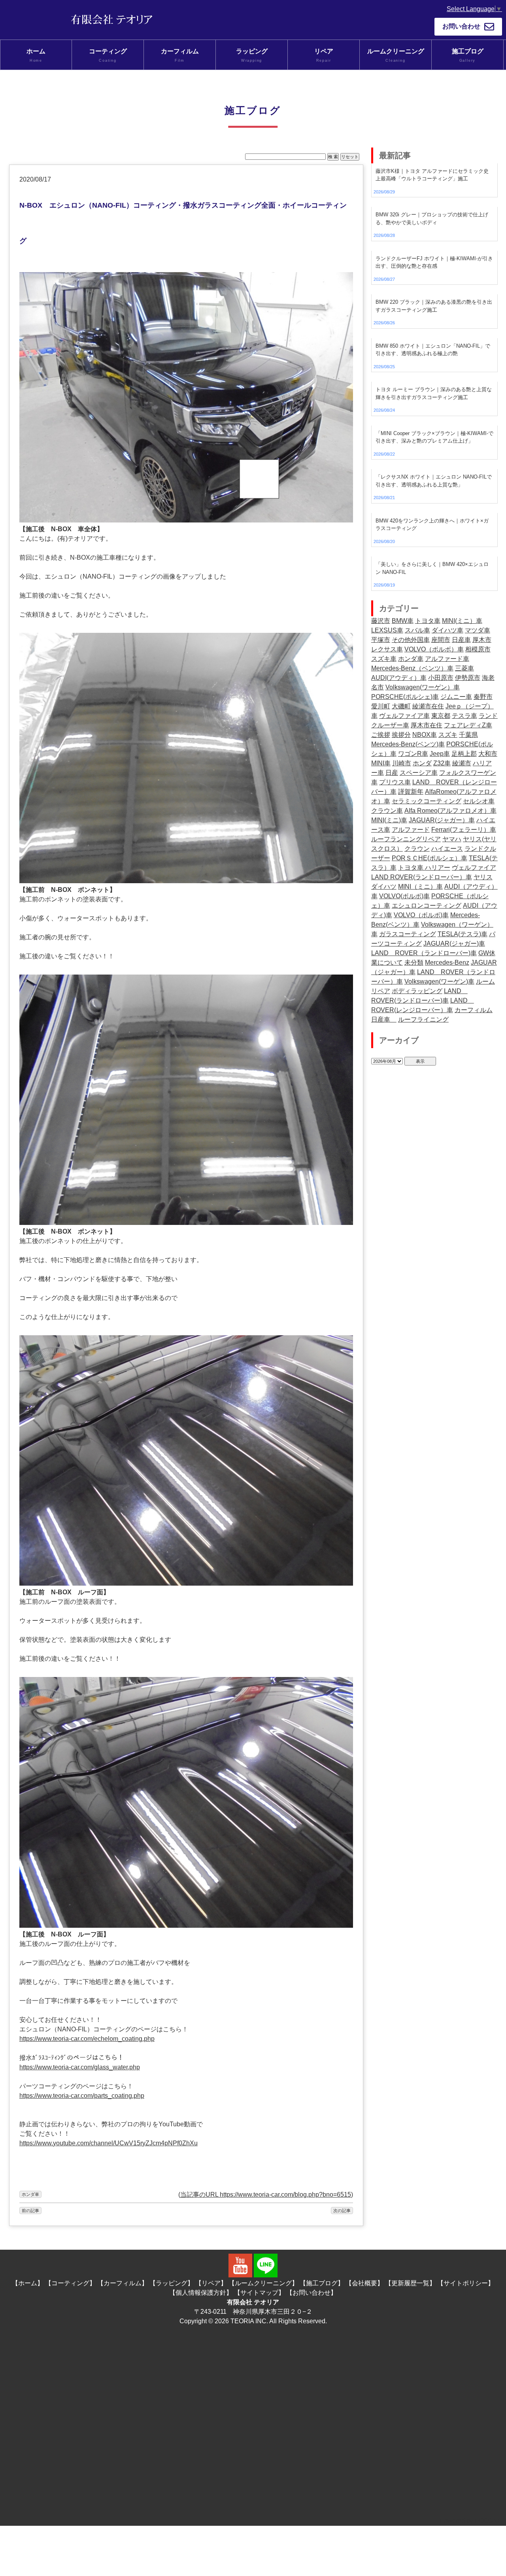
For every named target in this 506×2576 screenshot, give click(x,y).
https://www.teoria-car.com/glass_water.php (80, 2067)
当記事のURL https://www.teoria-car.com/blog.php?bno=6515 (266, 2195)
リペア (324, 55)
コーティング (108, 55)
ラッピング (252, 55)
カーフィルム (180, 55)
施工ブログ (468, 55)
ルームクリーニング (396, 55)
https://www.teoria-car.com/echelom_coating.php (87, 2039)
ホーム (36, 55)
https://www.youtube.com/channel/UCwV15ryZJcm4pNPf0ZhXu (109, 2143)
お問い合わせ (461, 26)
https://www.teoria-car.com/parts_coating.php (82, 2096)
